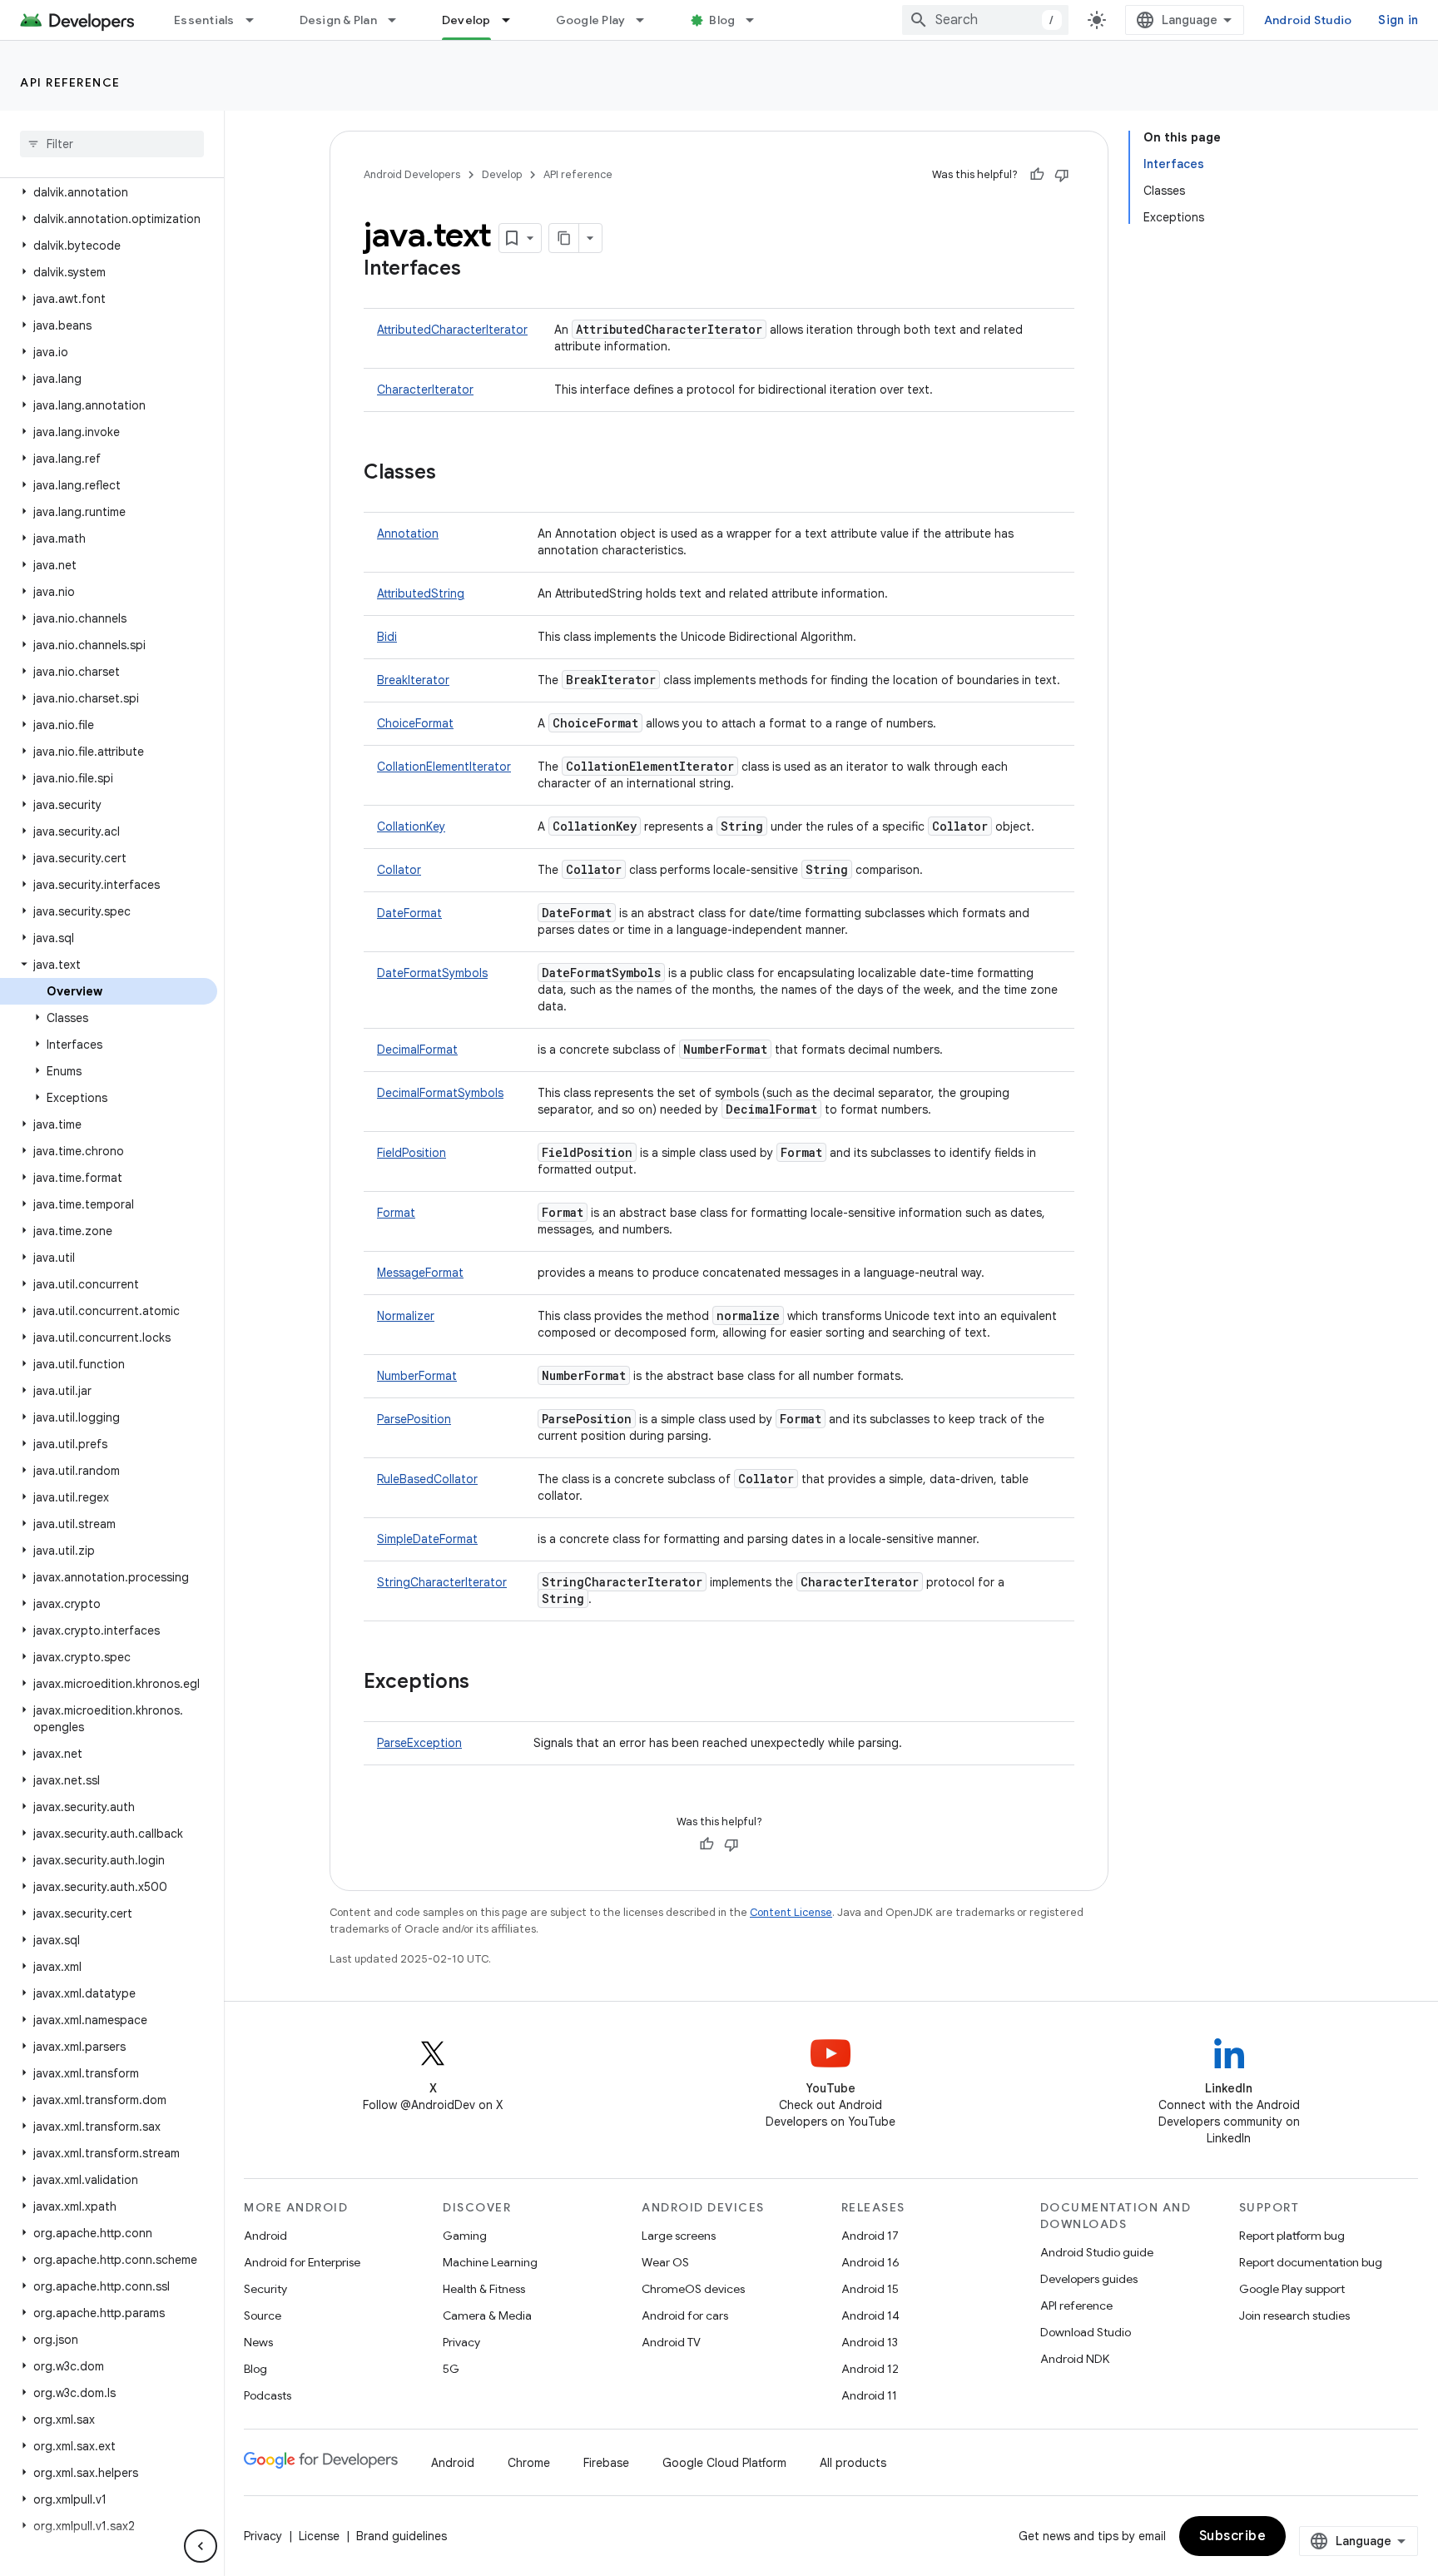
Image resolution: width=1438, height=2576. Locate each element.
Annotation (408, 534)
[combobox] (985, 20)
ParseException (419, 1743)
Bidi (387, 637)
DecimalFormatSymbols (440, 1093)
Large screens (679, 2236)
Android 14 (870, 2315)
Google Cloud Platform (724, 2463)
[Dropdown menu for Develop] (513, 20)
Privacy (461, 2342)
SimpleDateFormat (427, 1539)
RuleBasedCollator (427, 1479)
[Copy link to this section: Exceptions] (486, 1683)
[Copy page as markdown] (564, 238)
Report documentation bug (1311, 2262)
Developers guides (1089, 2279)
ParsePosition (414, 1419)
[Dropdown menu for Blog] (757, 20)
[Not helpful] (1062, 175)
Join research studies (1294, 2315)
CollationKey (411, 826)
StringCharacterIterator (442, 1582)
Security (265, 2289)
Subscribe (1233, 2536)
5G (451, 2369)
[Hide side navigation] (201, 2546)
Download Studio (1086, 2332)
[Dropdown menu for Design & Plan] (399, 20)
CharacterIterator (425, 390)
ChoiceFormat (415, 723)
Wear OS (665, 2262)
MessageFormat (420, 1273)
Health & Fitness (484, 2289)
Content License (791, 1912)
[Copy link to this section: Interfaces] (478, 270)
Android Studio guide (1097, 2252)
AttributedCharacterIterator (452, 330)
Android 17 (870, 2236)
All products (853, 2463)
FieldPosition (412, 1153)
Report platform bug (1292, 2236)
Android (265, 2236)
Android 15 (870, 2289)
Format (396, 1213)
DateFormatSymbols (432, 973)
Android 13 (870, 2342)
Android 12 (870, 2369)
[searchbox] (112, 144)
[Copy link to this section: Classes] (453, 474)
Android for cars (685, 2315)
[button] (109, 192)
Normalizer (406, 1316)
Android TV (671, 2342)
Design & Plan (338, 20)
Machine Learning (490, 2262)
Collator (399, 870)
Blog (722, 20)
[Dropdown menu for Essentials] (257, 20)
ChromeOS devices (693, 2289)
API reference (70, 82)
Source (263, 2315)
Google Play (591, 20)
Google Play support (1292, 2289)
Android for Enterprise (302, 2262)
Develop (466, 20)
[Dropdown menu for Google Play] (647, 20)
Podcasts (268, 2395)
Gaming (465, 2236)
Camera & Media (487, 2315)
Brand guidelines (402, 2536)
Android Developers (412, 174)
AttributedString (421, 593)
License (319, 2536)
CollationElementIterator (444, 767)
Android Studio (1308, 20)
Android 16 (870, 2262)
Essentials (204, 20)
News (258, 2342)
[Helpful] (1037, 175)
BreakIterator (413, 680)
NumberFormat (417, 1376)
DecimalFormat (417, 1050)
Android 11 (869, 2395)
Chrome (529, 2463)
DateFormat (409, 913)
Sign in (1398, 20)
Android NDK (1075, 2359)
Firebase (606, 2463)
